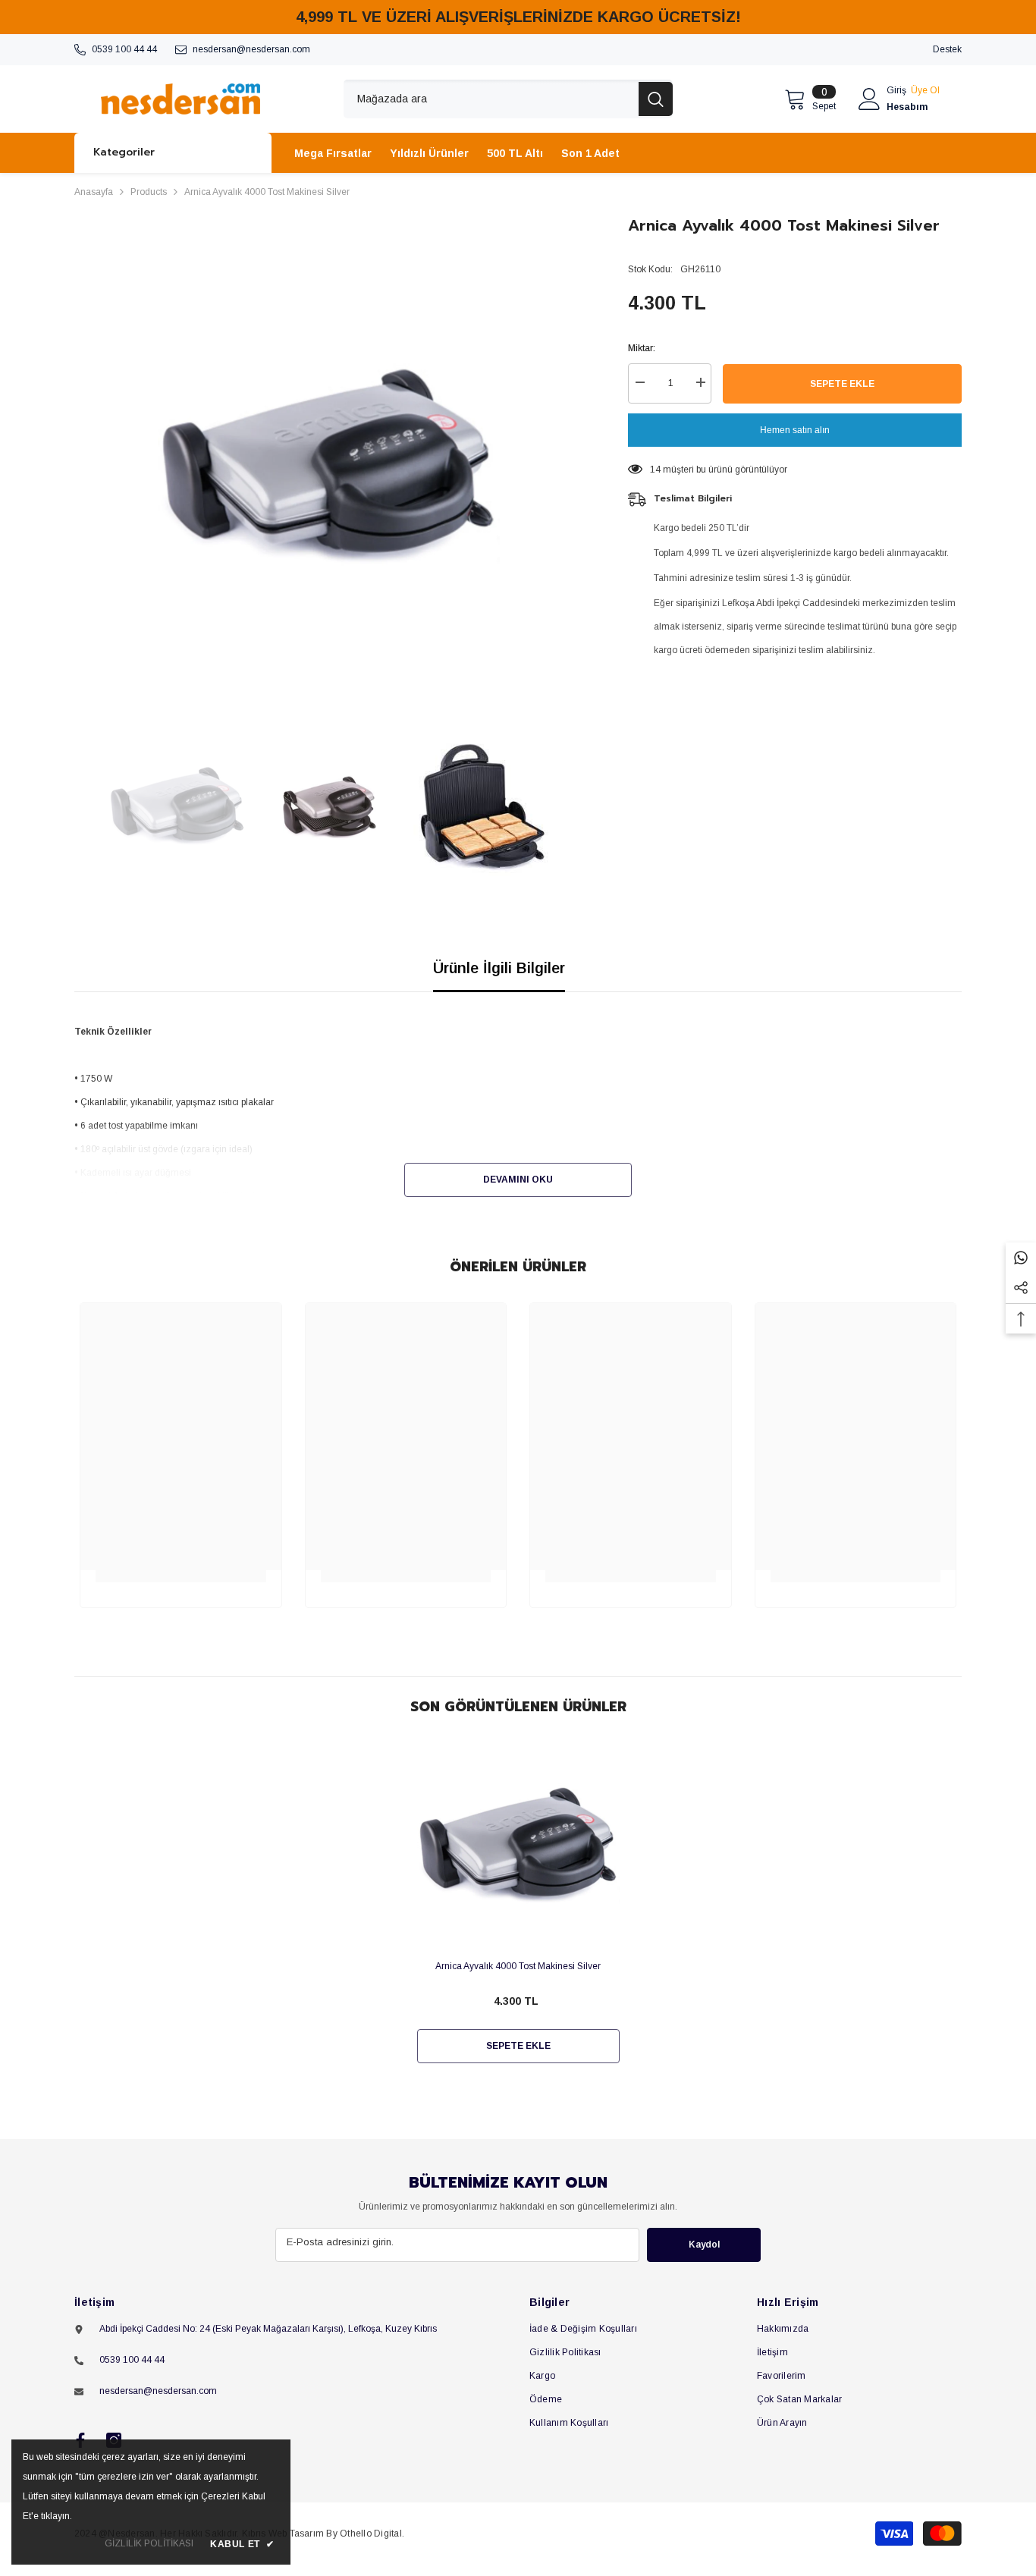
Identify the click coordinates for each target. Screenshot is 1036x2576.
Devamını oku (518, 1180)
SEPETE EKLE (842, 384)
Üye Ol (925, 90)
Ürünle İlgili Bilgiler (499, 968)
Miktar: (642, 348)
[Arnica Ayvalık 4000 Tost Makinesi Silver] (518, 1847)
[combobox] (491, 99)
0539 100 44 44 (124, 49)
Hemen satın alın (795, 430)
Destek (947, 49)
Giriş (896, 90)
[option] (329, 468)
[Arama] (508, 99)
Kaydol (704, 2245)
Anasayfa (94, 192)
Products (149, 192)
